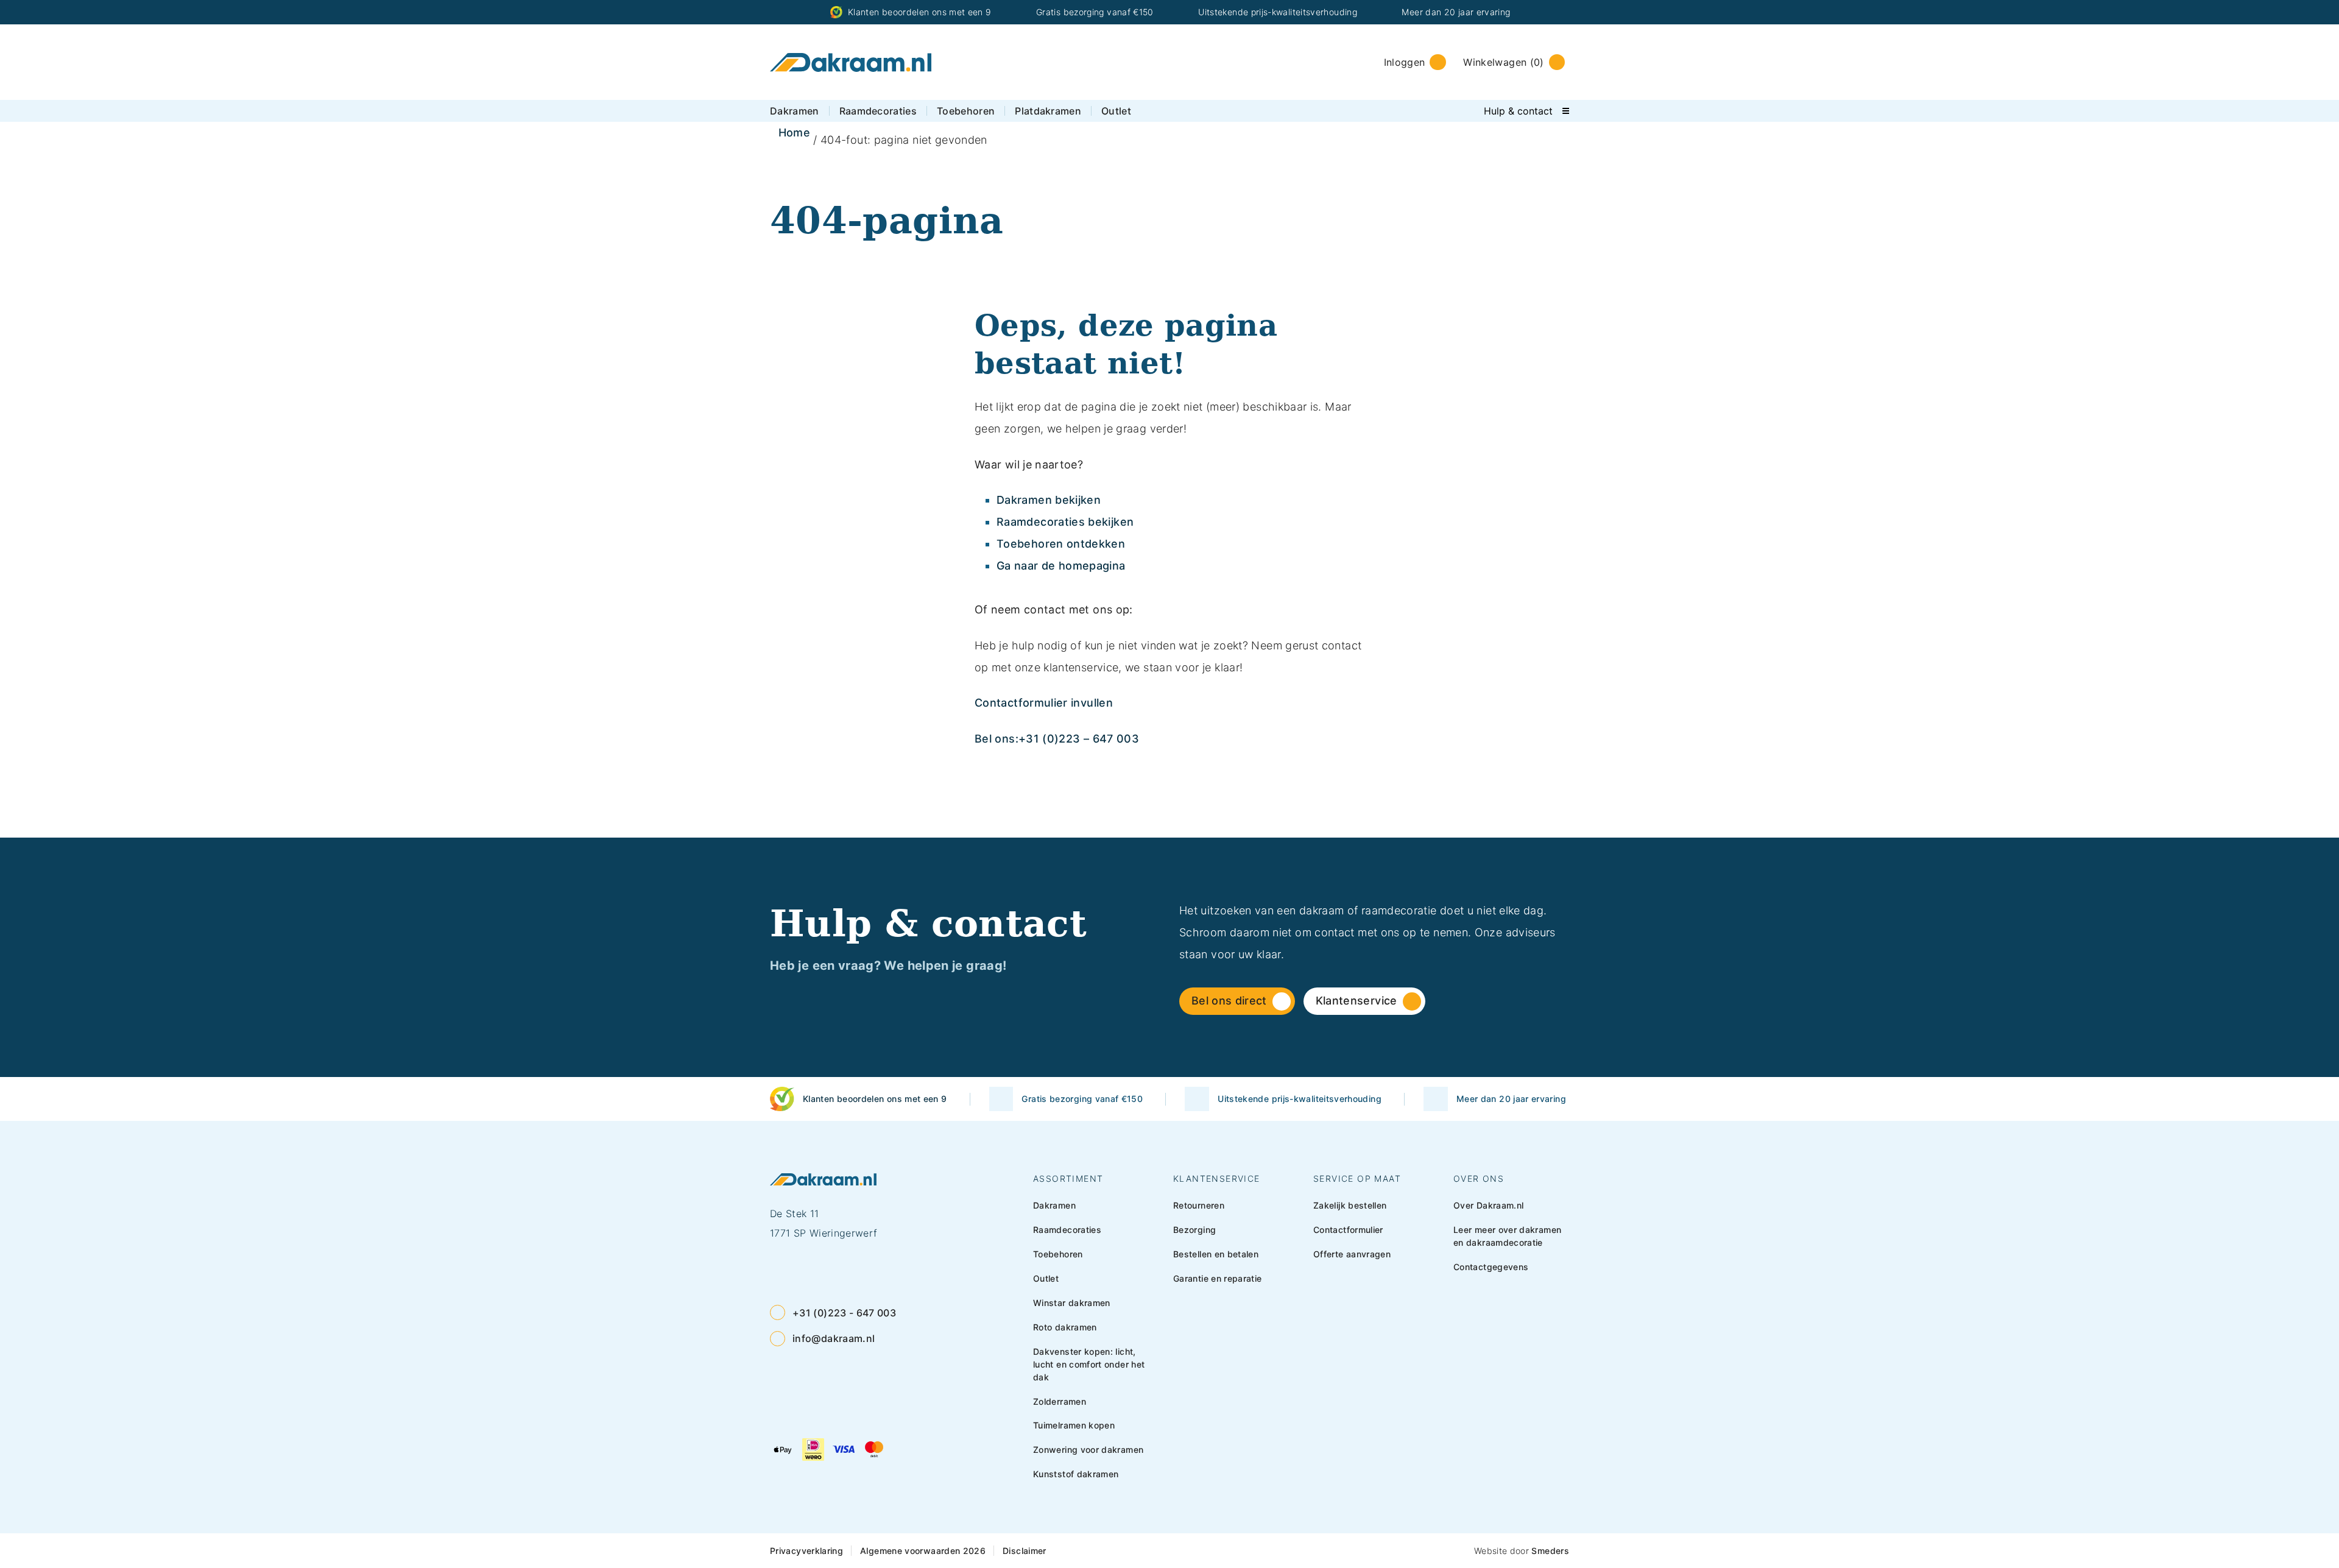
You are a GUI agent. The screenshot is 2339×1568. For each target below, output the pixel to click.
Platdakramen (1048, 111)
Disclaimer (1025, 1551)
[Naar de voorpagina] (851, 62)
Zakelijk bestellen (1350, 1205)
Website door (1522, 1551)
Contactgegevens (1491, 1267)
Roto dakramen (1065, 1327)
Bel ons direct (1229, 1001)
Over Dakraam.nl (1488, 1205)
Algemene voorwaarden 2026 (923, 1551)
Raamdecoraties (878, 111)
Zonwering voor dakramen (1088, 1450)
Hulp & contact (1518, 111)
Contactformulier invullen (1044, 703)
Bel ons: (997, 739)
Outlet (1116, 111)
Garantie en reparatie (1218, 1278)
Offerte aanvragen (1352, 1254)
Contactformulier (1348, 1230)
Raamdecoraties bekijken (1065, 522)
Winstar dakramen (1072, 1303)
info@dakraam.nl (834, 1338)
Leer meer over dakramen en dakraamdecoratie (1507, 1236)
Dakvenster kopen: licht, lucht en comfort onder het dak (1089, 1364)
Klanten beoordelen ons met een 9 (920, 12)
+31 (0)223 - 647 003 (844, 1313)
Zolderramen (1060, 1401)
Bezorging (1194, 1230)
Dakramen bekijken (1049, 500)
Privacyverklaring (806, 1551)
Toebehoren (966, 111)
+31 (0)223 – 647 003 (1079, 739)
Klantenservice (1356, 1001)
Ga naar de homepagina (1061, 566)
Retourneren (1199, 1205)
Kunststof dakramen (1076, 1474)
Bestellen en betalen (1216, 1254)
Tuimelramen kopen (1074, 1425)
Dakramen (795, 111)
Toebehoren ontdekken (1061, 544)
